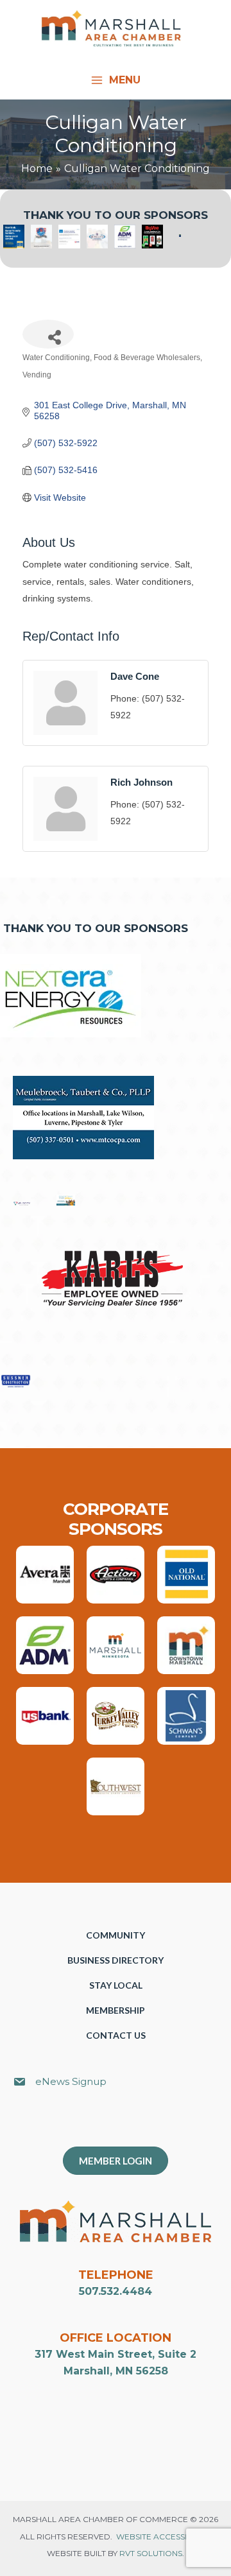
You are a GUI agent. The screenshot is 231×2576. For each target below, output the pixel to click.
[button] (122, 2124)
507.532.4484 (116, 2291)
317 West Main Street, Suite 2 (116, 2354)
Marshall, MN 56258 (116, 2371)
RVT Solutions (151, 2553)
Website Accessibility (163, 2537)
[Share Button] (48, 334)
